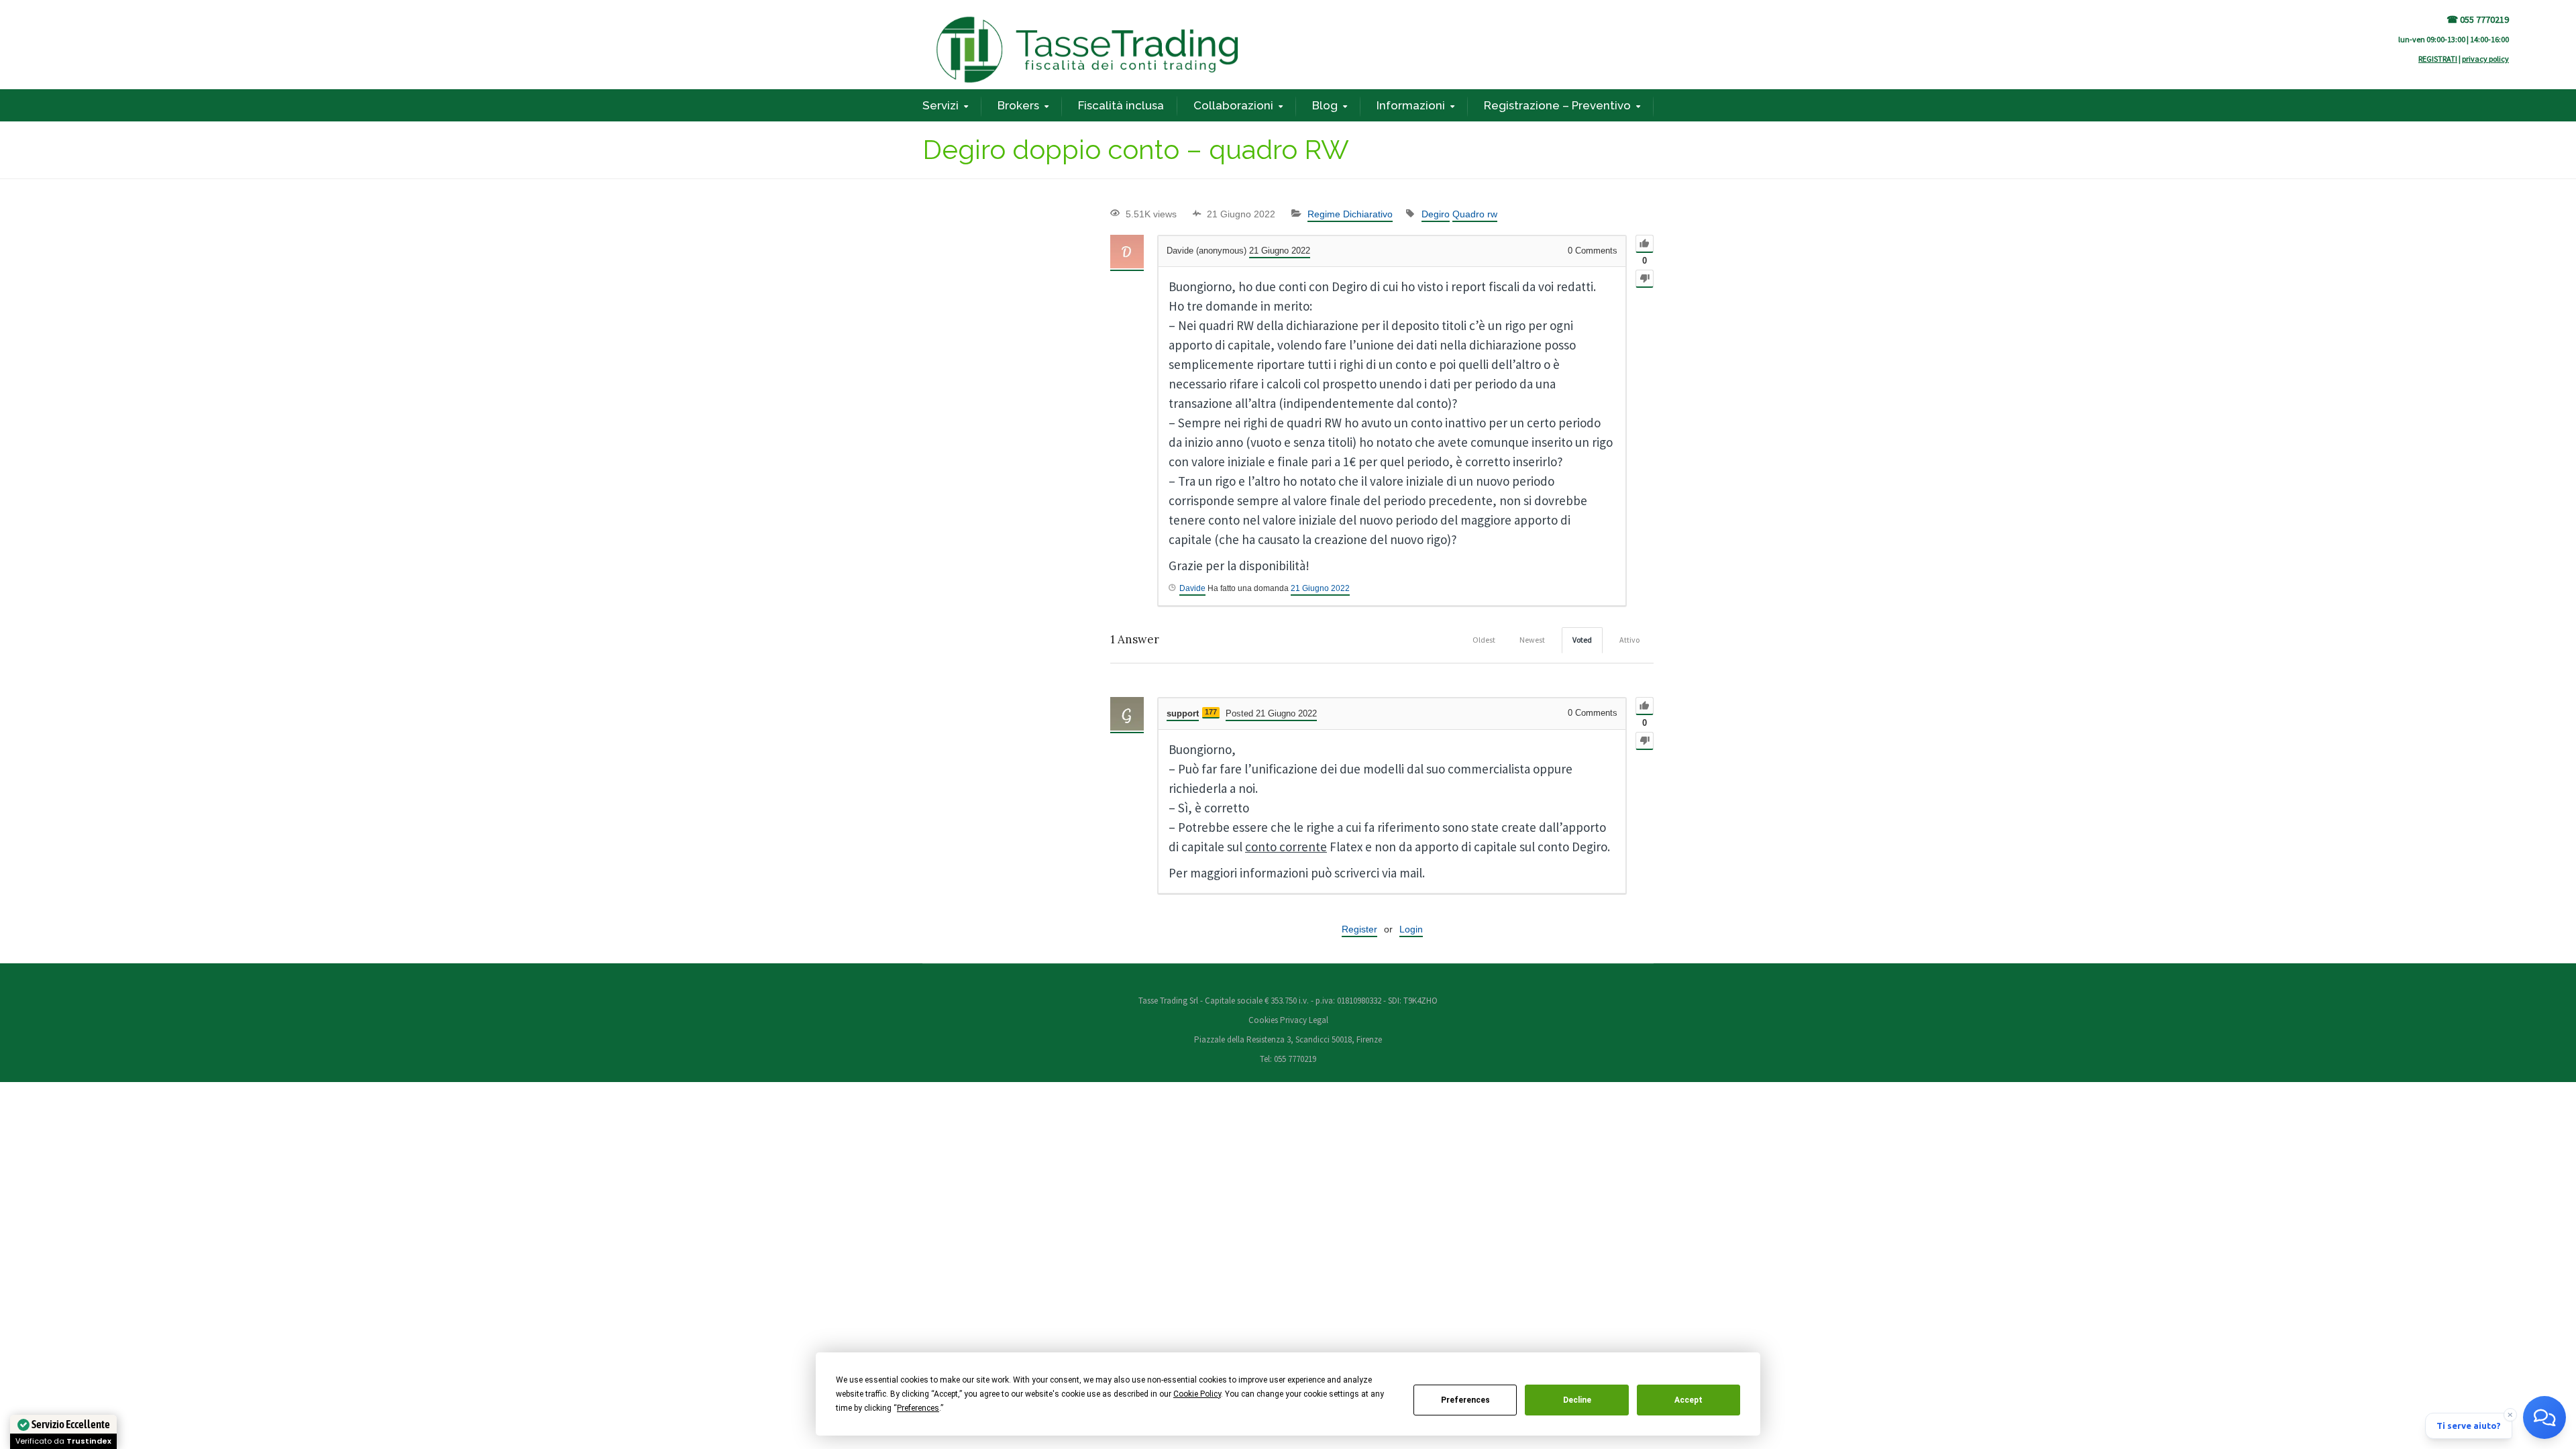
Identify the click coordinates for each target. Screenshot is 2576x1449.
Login (1411, 929)
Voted (1582, 640)
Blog (1325, 105)
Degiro (1436, 214)
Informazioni (1411, 105)
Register (1359, 929)
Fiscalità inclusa (1121, 105)
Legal (1319, 1020)
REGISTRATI (2438, 59)
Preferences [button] (918, 1408)
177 (1211, 712)
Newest (1532, 640)
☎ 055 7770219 (2478, 19)
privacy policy (2485, 59)
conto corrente (1286, 847)
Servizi (941, 105)
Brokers (1018, 105)
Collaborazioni (1233, 105)
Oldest (1484, 640)
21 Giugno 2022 (1320, 588)
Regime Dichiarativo (1350, 214)
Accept (1688, 1400)
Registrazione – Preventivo (1557, 105)
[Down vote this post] (1645, 279)
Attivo (1629, 640)
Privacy (1293, 1020)
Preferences (1465, 1400)
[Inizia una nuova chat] (2544, 1417)
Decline (1577, 1400)
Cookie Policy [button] (1197, 1394)
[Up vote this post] (1645, 244)
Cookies (1264, 1020)
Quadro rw (1475, 214)
